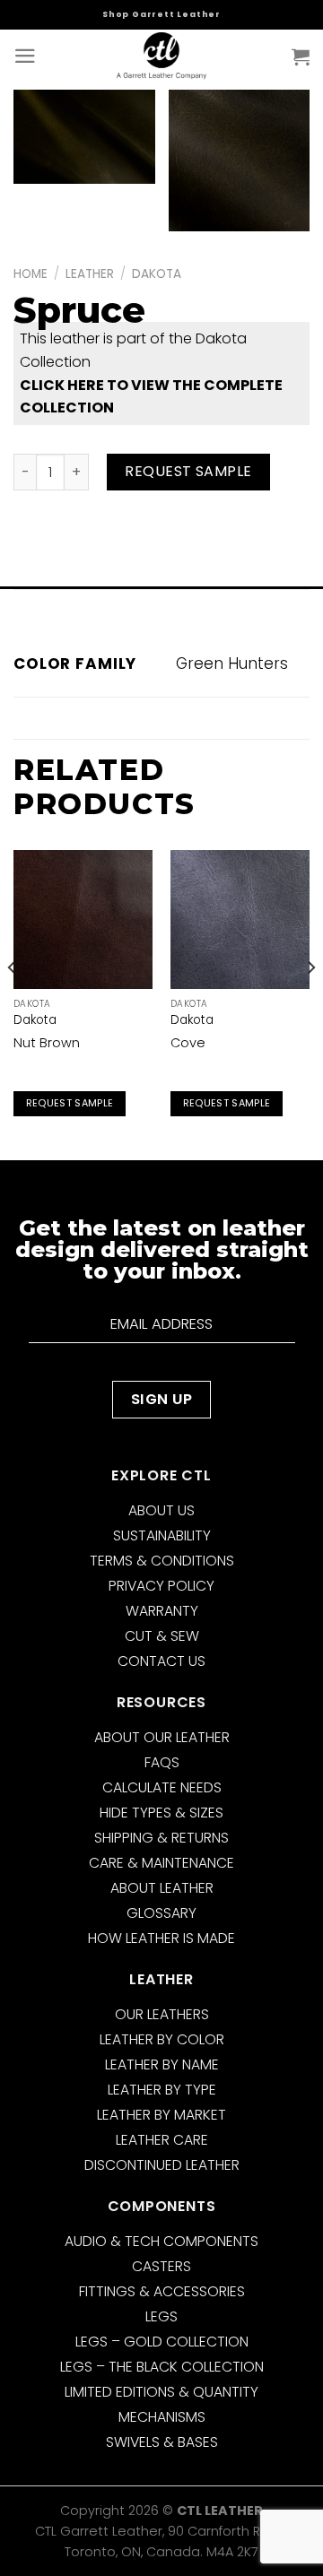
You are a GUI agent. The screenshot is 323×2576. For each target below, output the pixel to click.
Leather (90, 274)
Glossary (161, 1913)
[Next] (310, 1003)
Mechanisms (162, 2417)
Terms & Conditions (162, 1561)
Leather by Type (162, 2090)
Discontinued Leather (162, 2165)
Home (31, 274)
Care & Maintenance (161, 1863)
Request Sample (188, 471)
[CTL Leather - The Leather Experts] (161, 56)
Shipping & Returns (161, 1838)
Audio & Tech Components (161, 2241)
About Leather (162, 1888)
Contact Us (161, 1661)
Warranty (162, 1611)
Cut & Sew (162, 1636)
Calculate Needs (162, 1787)
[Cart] (301, 56)
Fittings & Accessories (162, 2291)
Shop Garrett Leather (161, 14)
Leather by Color (162, 2039)
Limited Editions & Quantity (161, 2392)
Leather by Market (161, 2115)
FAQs (162, 1762)
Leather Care (162, 2140)
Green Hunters (232, 664)
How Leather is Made (161, 1938)
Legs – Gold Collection (162, 2342)
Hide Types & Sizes (161, 1813)
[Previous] (13, 1003)
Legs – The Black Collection (162, 2367)
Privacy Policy (161, 1586)
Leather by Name (162, 2064)
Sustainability (162, 1535)
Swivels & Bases (162, 2442)
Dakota (157, 274)
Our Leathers (162, 2014)
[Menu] (25, 56)
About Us (161, 1510)
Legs (161, 2316)
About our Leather (162, 1737)
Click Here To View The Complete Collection (151, 397)
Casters (161, 2266)
